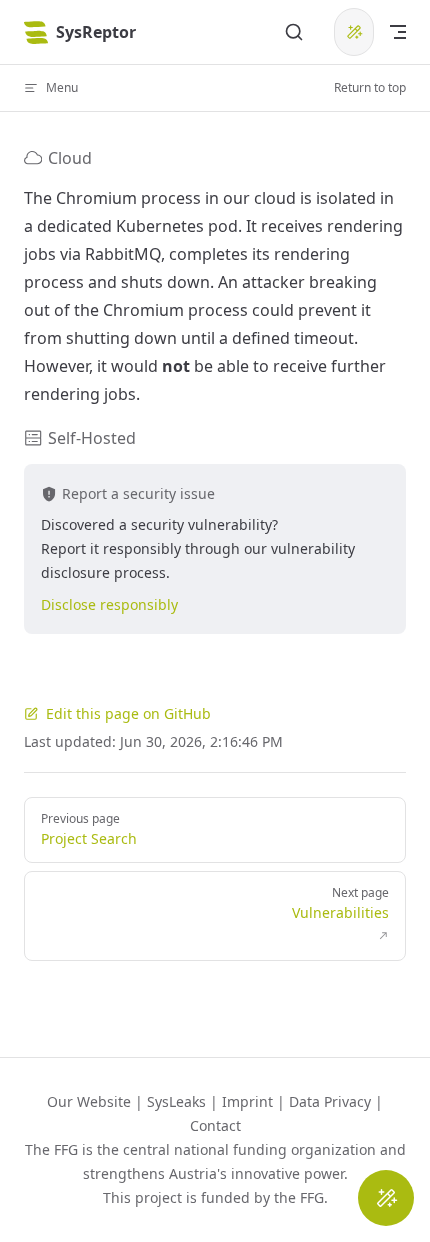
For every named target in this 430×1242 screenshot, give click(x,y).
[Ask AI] (354, 32)
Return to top (370, 87)
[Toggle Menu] (386, 1198)
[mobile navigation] (398, 32)
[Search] (294, 32)
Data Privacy (330, 1101)
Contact (215, 1125)
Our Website (89, 1101)
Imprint (247, 1101)
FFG (312, 1197)
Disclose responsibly (109, 604)
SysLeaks (176, 1101)
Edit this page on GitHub (128, 713)
